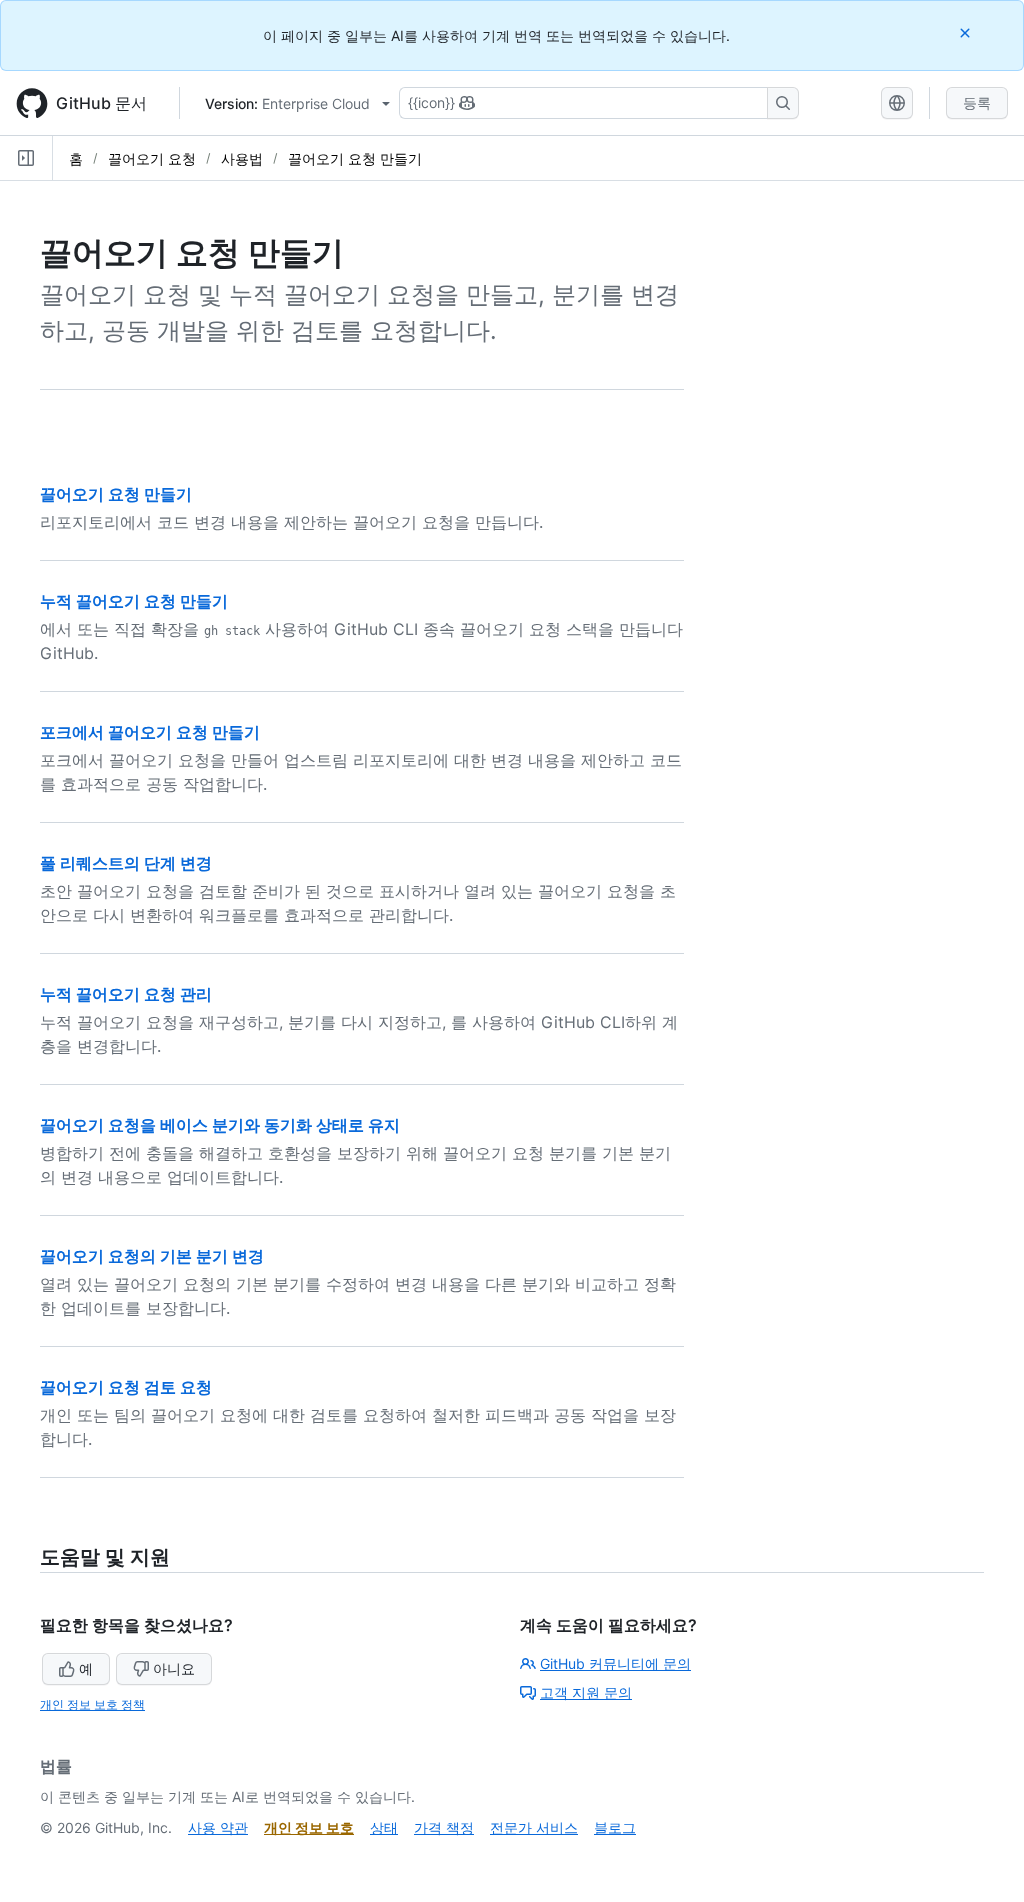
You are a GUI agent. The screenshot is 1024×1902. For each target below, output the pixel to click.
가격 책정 (444, 1827)
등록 (977, 102)
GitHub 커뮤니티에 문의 (615, 1663)
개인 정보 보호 (309, 1827)
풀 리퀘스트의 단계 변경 (126, 863)
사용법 (242, 158)
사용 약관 (218, 1827)
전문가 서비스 (534, 1827)
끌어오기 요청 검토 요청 (126, 1387)
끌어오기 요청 (152, 158)
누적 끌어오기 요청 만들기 (134, 601)
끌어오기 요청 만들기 (355, 158)
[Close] (967, 32)
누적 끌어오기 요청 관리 (126, 994)
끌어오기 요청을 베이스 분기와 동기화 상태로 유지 (220, 1125)
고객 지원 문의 (586, 1692)
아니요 (174, 1668)
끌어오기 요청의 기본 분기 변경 (152, 1256)
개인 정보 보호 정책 (92, 1704)
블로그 (615, 1827)
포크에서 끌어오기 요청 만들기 (150, 732)
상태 (384, 1827)
